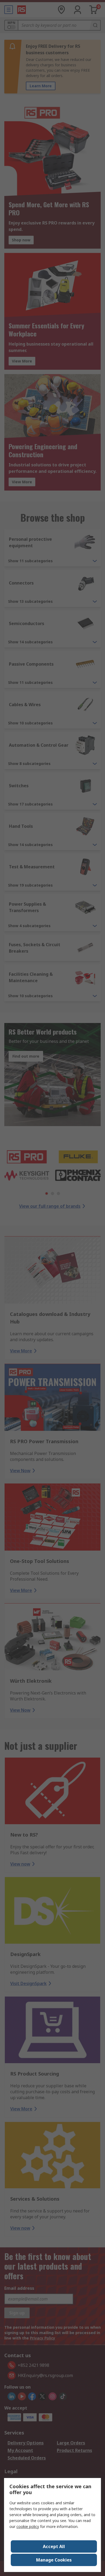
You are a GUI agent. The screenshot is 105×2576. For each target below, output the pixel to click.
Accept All (54, 2546)
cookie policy (28, 2526)
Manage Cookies (54, 2560)
